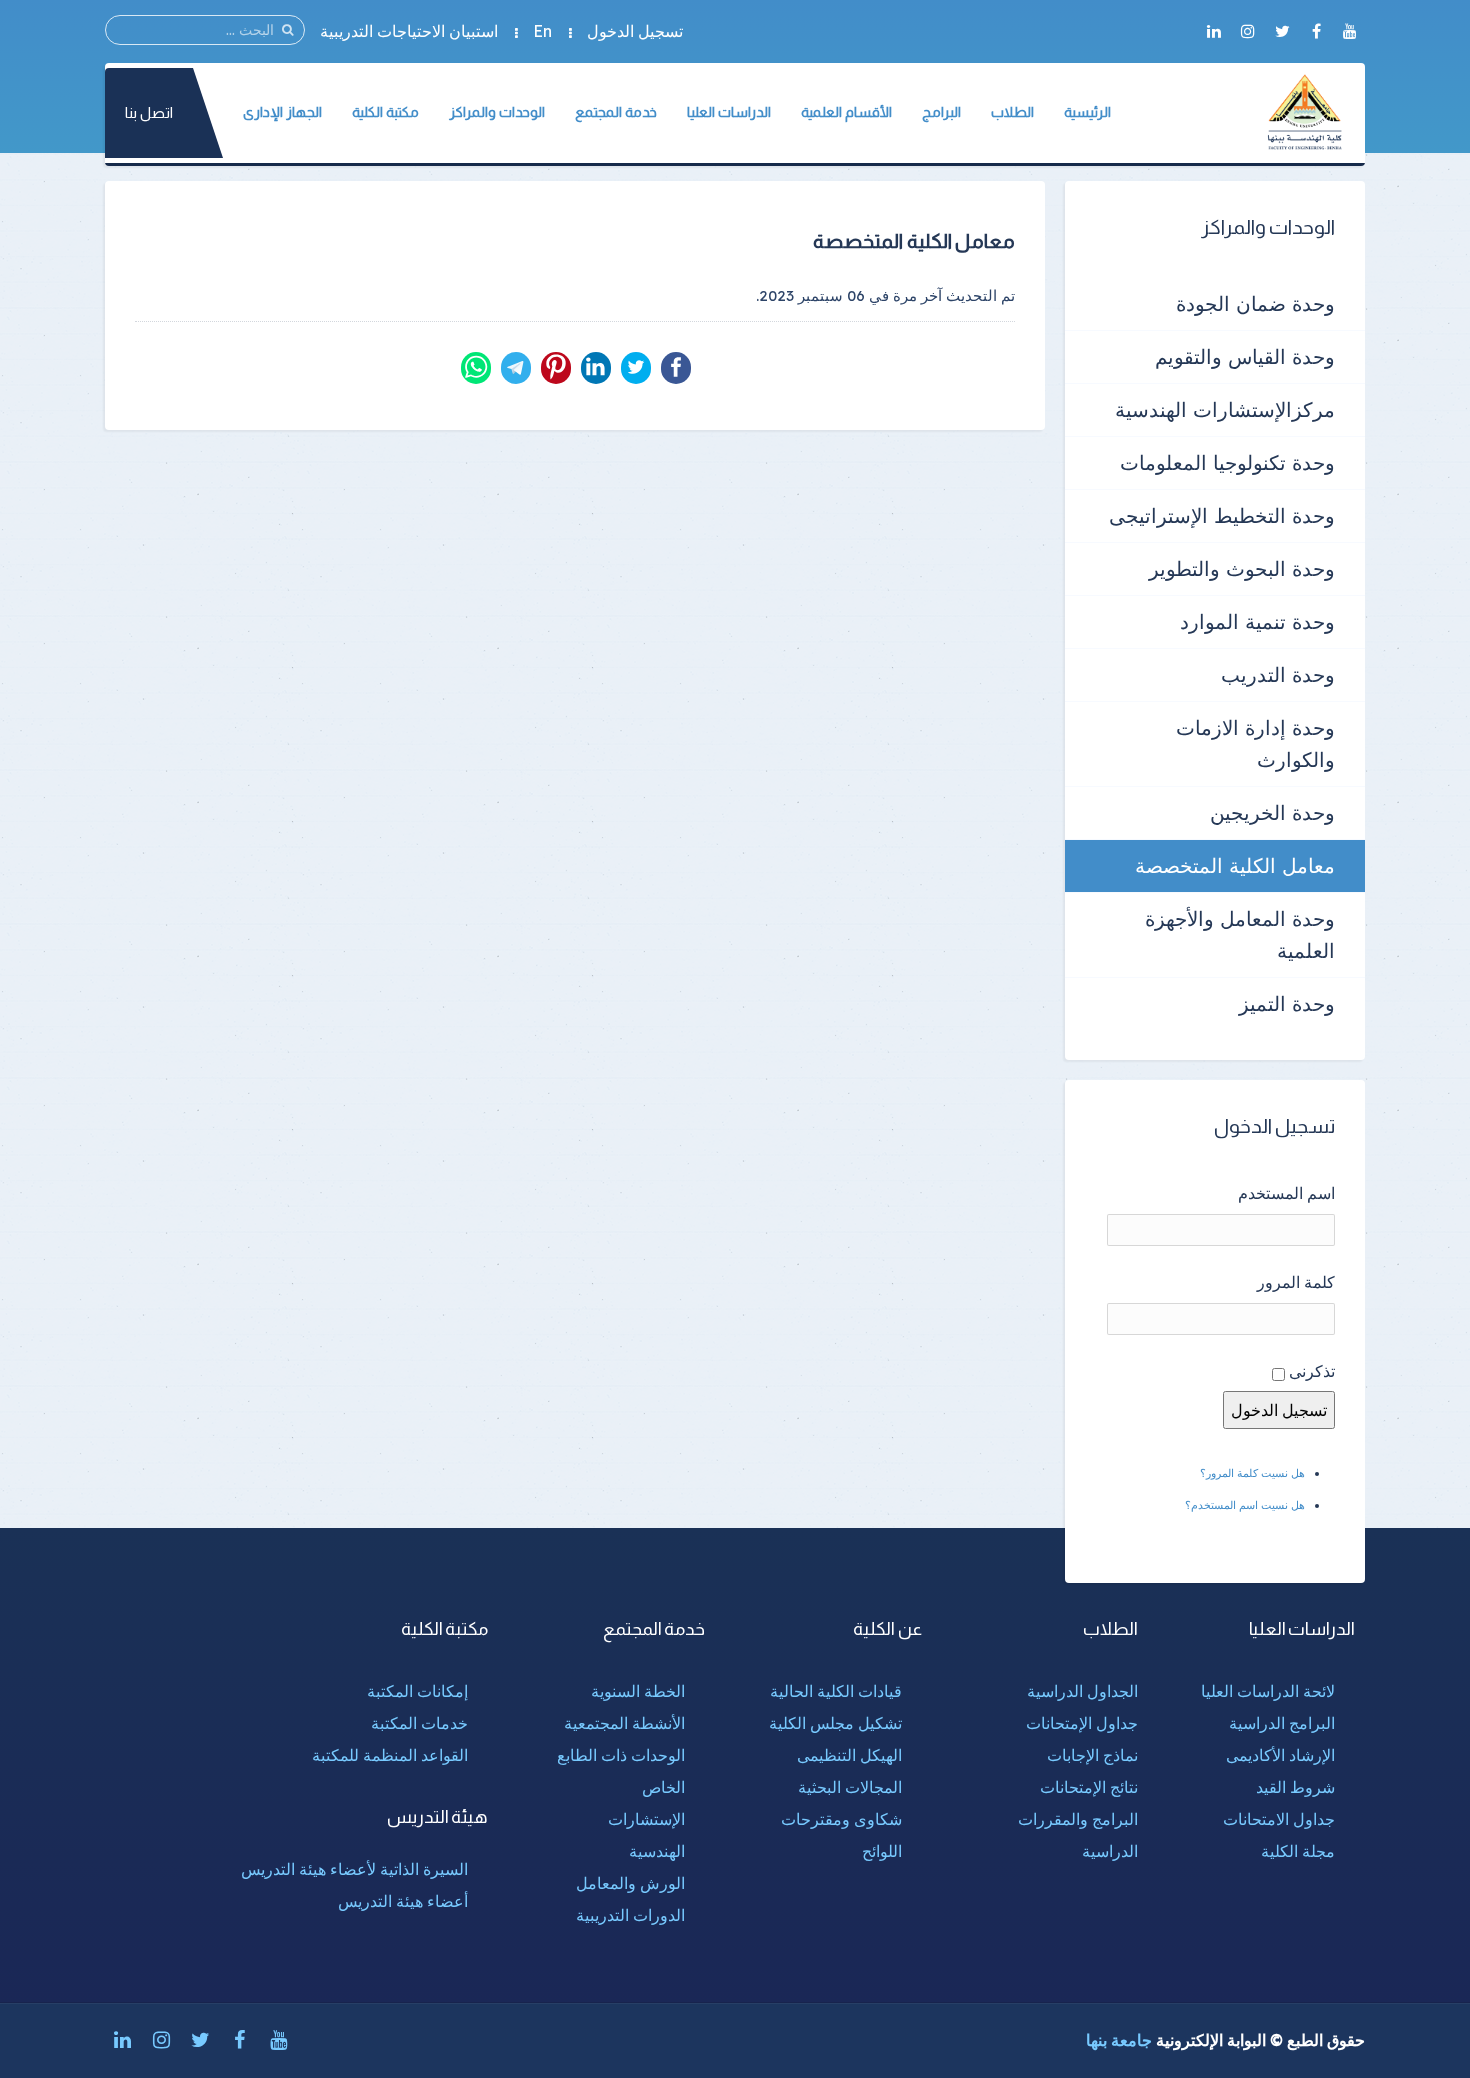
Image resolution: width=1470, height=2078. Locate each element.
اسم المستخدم (1286, 1193)
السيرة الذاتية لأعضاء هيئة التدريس (354, 1869)
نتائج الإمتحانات (1089, 1787)
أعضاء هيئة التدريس (403, 1901)
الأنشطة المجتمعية (624, 1723)
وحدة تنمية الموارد (1257, 621)
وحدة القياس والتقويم (1245, 356)
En (542, 31)
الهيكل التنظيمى (849, 1755)
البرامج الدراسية (1282, 1723)
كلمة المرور (1296, 1282)
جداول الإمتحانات (1082, 1723)
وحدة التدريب (1278, 674)
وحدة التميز (1287, 1003)
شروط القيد (1295, 1787)
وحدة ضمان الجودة (1255, 303)
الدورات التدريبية (630, 1915)
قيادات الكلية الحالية (836, 1691)
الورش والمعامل (630, 1883)
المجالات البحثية (850, 1787)
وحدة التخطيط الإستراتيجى (1222, 515)
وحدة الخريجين (1272, 812)
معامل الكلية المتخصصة (1235, 865)
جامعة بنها (1119, 2040)
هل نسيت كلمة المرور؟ (1252, 1473)
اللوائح (882, 1851)
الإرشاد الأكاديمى (1280, 1755)
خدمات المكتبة (419, 1723)
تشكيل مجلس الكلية (835, 1723)
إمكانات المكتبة (417, 1691)
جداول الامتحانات (1279, 1819)
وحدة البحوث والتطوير (1242, 568)
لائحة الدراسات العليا (1268, 1691)
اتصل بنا (149, 112)
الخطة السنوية (638, 1691)
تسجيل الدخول (635, 31)
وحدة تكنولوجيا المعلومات (1227, 462)
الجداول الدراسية (1082, 1691)
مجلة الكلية (1298, 1851)
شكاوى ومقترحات (841, 1819)
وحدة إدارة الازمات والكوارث (1255, 743)
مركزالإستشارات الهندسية (1225, 409)
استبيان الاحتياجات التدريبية (409, 31)
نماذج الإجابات (1092, 1755)
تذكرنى (1312, 1371)
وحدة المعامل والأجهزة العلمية (1240, 934)
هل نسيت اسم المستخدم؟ (1245, 1505)
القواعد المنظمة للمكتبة (390, 1755)
